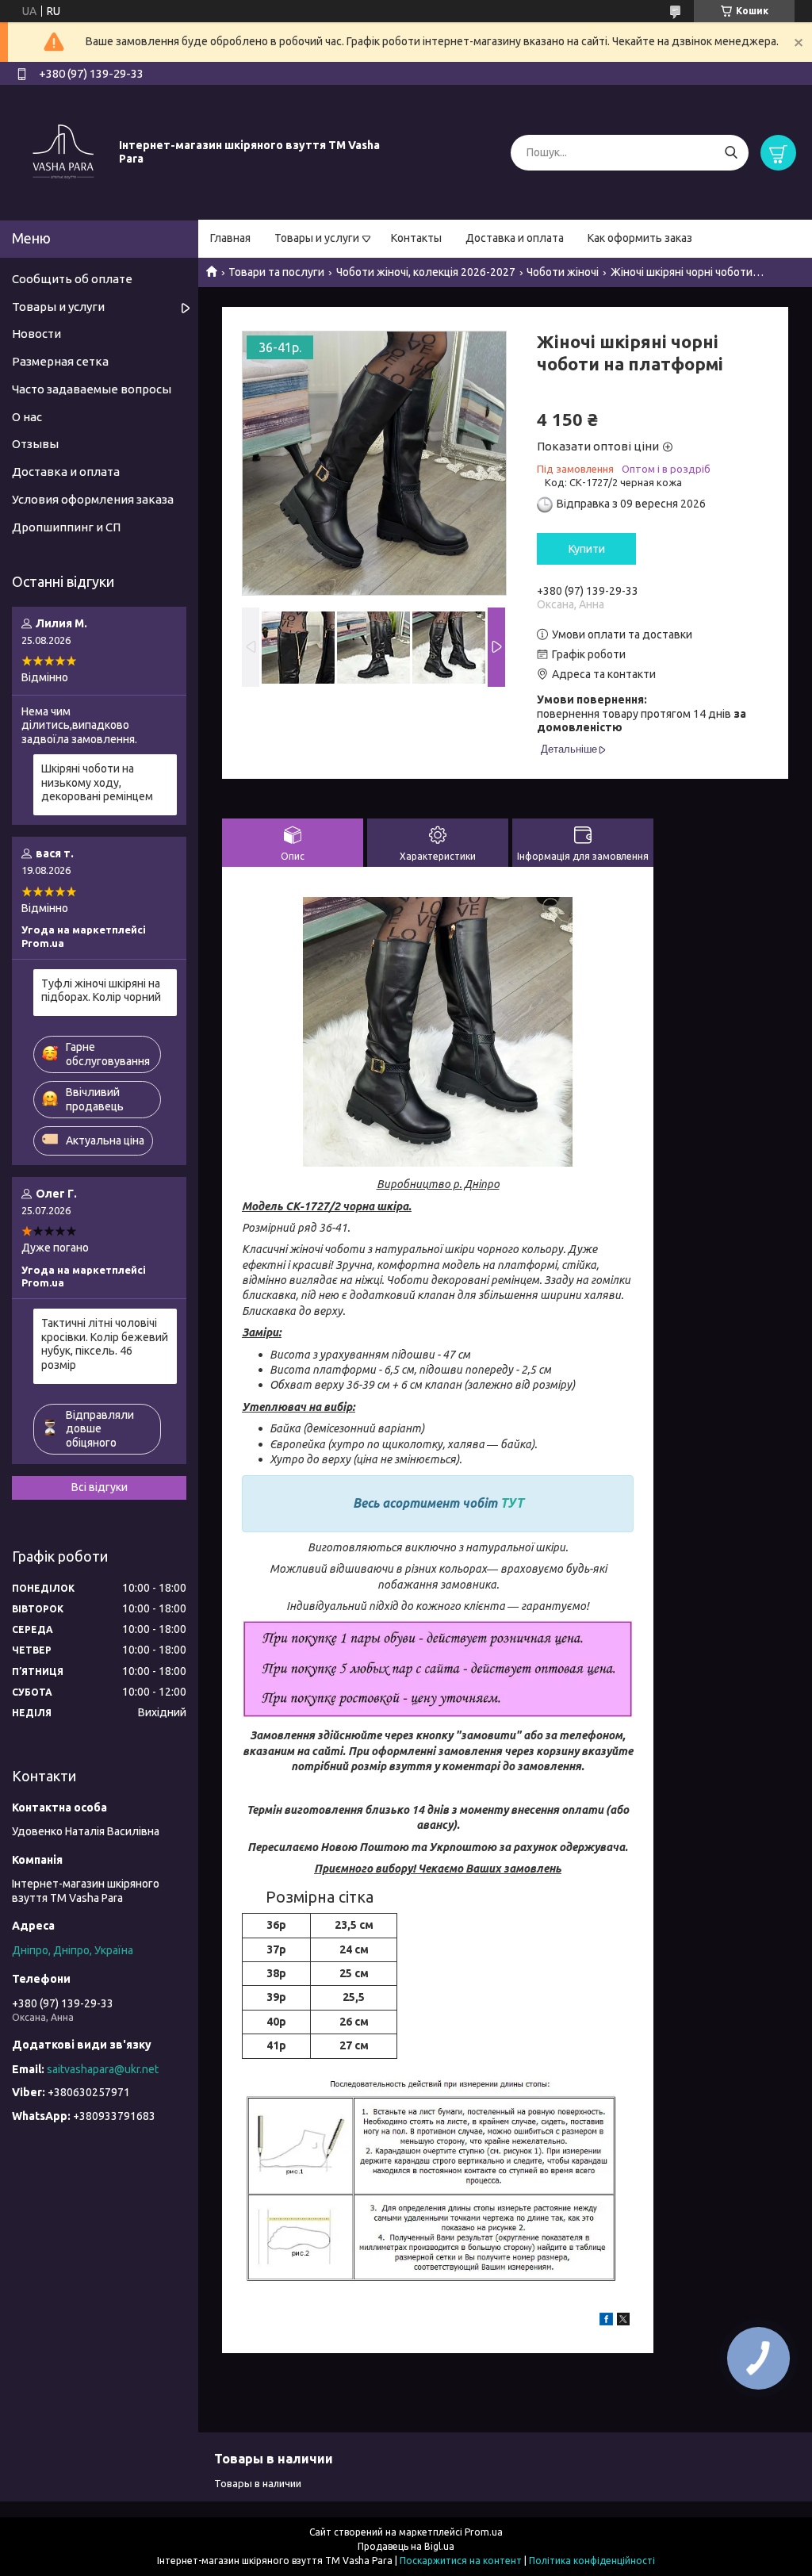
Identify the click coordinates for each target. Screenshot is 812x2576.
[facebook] (606, 2321)
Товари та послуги (276, 272)
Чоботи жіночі (563, 272)
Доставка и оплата (515, 238)
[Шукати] (731, 153)
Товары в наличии (258, 2483)
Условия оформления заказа (93, 499)
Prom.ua (484, 2532)
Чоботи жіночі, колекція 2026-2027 (426, 272)
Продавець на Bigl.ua (406, 2546)
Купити (587, 549)
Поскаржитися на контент (461, 2561)
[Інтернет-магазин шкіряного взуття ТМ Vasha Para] (63, 151)
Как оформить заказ (640, 238)
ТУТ (512, 1503)
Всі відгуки (100, 1487)
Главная (230, 238)
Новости (36, 333)
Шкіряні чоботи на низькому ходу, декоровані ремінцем (97, 782)
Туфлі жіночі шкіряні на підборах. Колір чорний (101, 991)
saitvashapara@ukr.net (103, 2069)
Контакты (416, 238)
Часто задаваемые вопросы (92, 389)
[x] (623, 2321)
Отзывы (35, 444)
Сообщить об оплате (72, 279)
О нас (27, 417)
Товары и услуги (317, 238)
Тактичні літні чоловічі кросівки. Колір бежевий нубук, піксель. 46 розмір (105, 1344)
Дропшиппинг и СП (66, 527)
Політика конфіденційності (592, 2561)
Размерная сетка (60, 361)
